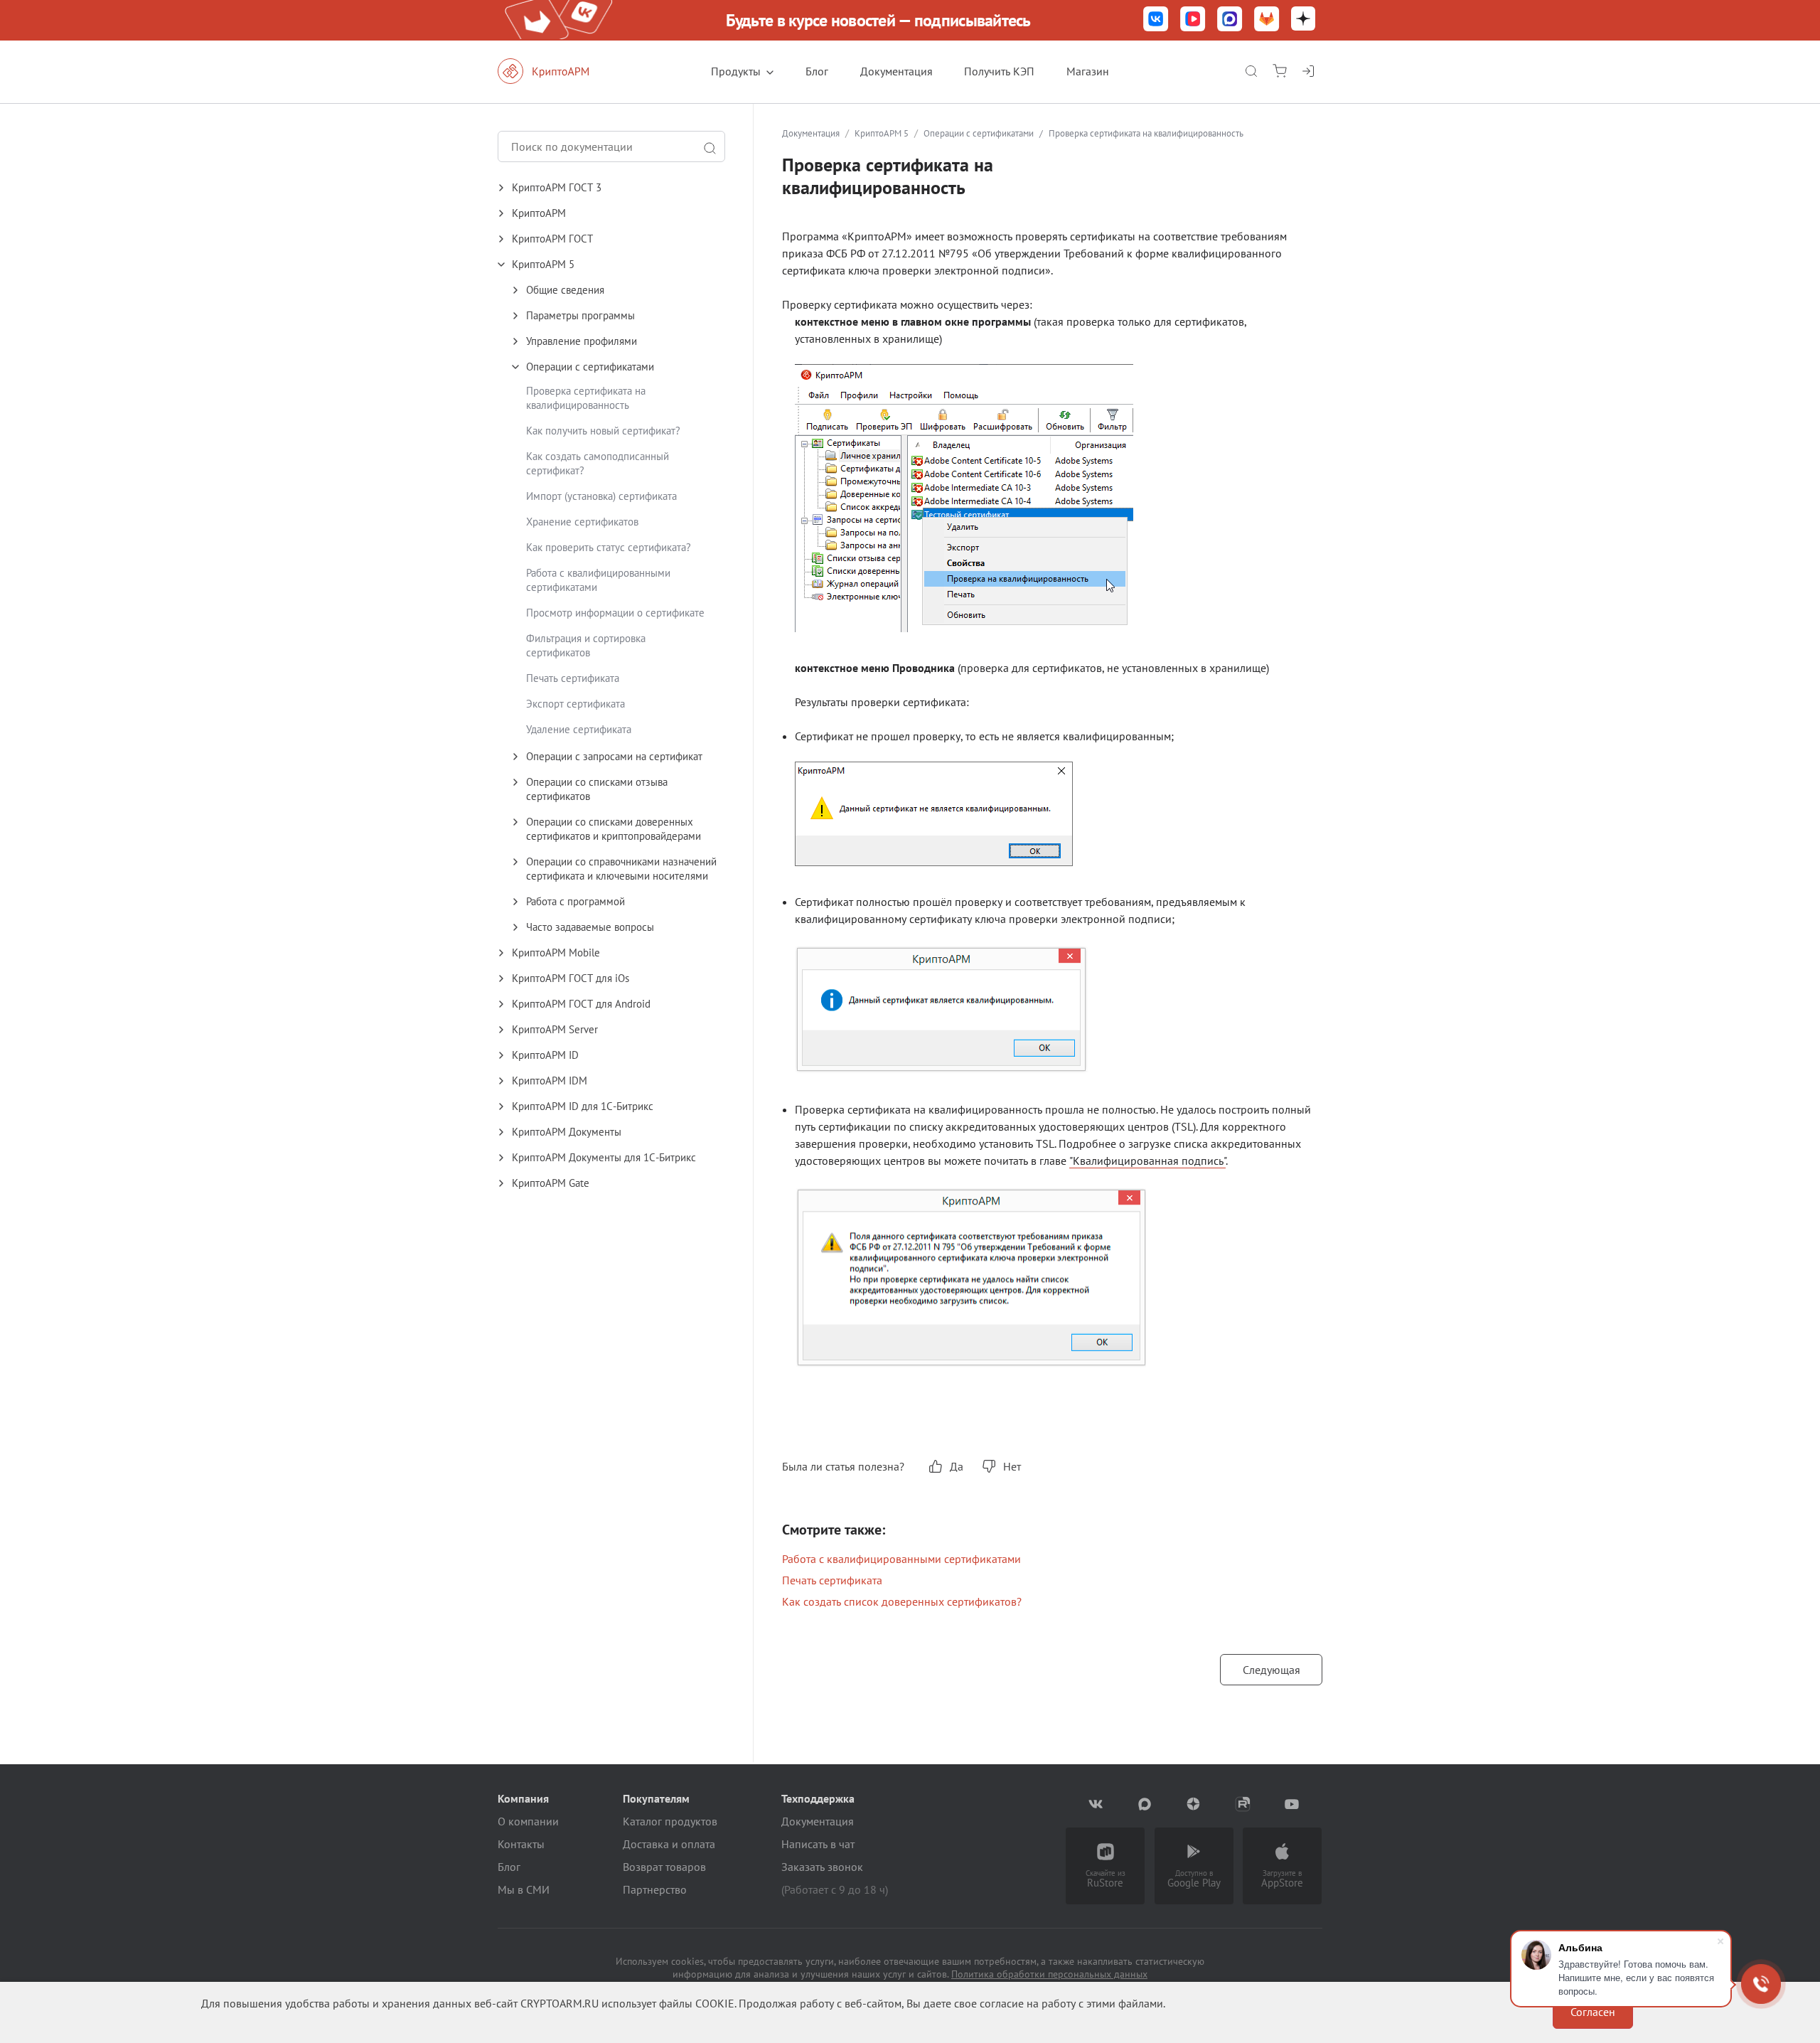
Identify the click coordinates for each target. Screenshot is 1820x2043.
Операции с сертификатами (979, 133)
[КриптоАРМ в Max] (1230, 20)
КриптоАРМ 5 (882, 133)
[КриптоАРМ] (558, 71)
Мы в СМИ (524, 1889)
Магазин (1088, 71)
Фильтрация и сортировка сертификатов (586, 645)
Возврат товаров (664, 1867)
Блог (817, 71)
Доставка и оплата (669, 1844)
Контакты (521, 1844)
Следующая (1272, 1670)
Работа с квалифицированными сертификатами (901, 1559)
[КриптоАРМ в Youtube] (1292, 1804)
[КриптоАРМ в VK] (1156, 20)
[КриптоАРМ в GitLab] (1267, 20)
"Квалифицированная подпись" (1147, 1161)
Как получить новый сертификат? (603, 431)
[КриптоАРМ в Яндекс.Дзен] (1303, 20)
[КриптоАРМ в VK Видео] (1193, 20)
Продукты (736, 71)
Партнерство (655, 1889)
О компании (528, 1821)
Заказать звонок (822, 1867)
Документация (896, 71)
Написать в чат (818, 1844)
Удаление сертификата (579, 729)
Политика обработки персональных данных (1049, 1974)
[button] (625, 188)
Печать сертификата (573, 678)
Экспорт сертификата (576, 704)
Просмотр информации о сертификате (615, 613)
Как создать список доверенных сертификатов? (902, 1601)
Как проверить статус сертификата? (609, 547)
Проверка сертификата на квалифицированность (586, 398)
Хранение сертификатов (582, 522)
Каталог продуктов (670, 1821)
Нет (1012, 1466)
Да (957, 1466)
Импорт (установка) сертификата (601, 496)
